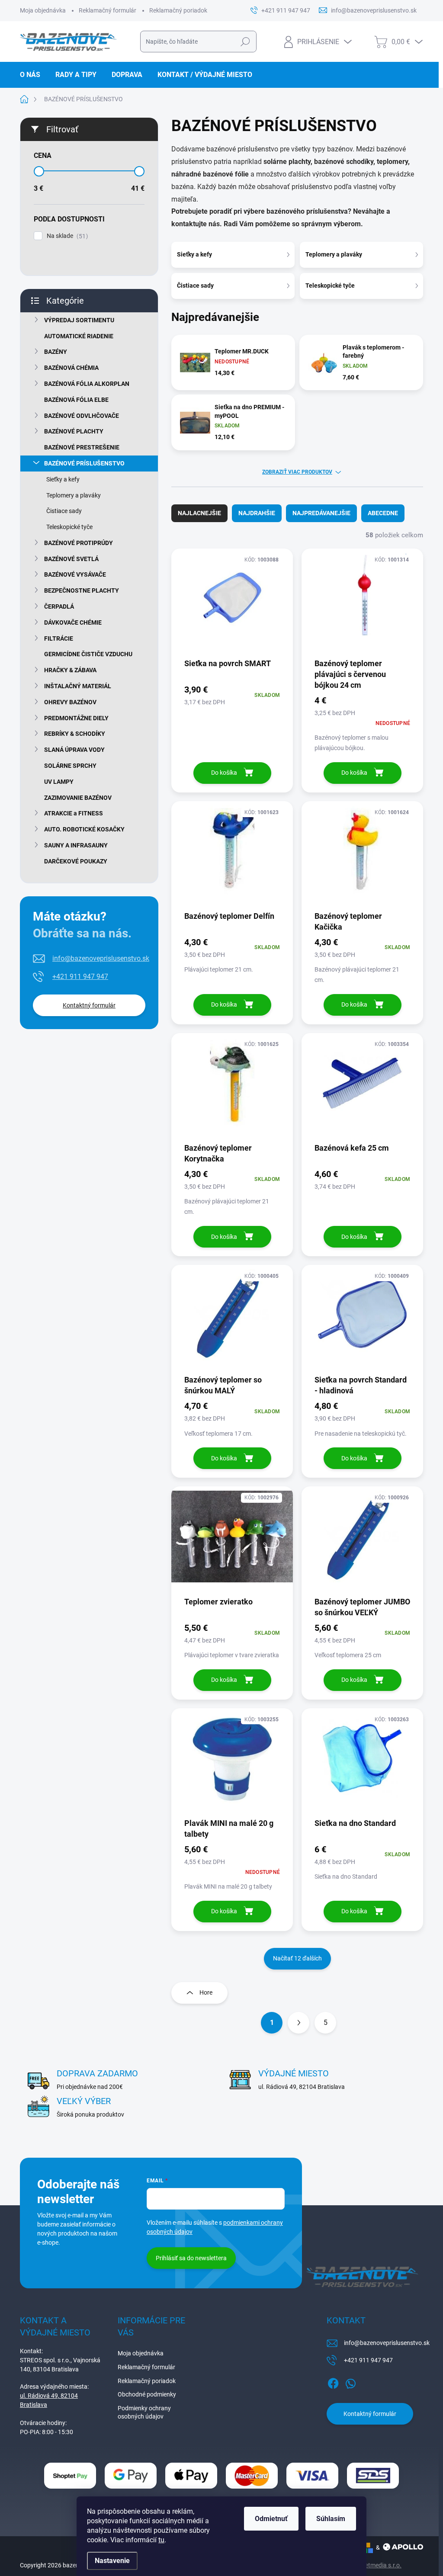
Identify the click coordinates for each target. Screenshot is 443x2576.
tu (161, 2540)
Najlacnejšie (199, 513)
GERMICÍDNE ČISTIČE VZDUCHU (88, 654)
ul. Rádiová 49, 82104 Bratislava (49, 2400)
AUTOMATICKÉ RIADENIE (79, 336)
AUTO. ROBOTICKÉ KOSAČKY (84, 829)
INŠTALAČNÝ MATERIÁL (78, 686)
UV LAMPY (59, 782)
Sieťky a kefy (63, 479)
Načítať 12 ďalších (297, 1958)
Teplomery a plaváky (74, 495)
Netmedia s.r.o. (381, 2565)
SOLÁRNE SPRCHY (70, 766)
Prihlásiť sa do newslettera (191, 2258)
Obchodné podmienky (147, 2394)
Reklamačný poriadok (178, 10)
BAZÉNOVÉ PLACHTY (74, 431)
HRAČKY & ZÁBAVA (70, 670)
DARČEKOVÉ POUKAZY (76, 861)
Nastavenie (112, 2561)
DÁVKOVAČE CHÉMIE (73, 622)
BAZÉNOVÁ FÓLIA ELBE (76, 400)
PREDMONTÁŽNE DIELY (76, 718)
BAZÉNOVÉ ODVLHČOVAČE (82, 416)
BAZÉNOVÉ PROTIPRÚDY (79, 543)
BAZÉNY (56, 352)
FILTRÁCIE (59, 638)
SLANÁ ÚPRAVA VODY (74, 750)
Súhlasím (331, 2519)
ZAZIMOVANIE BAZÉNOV (78, 798)
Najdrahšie (257, 513)
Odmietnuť (271, 2519)
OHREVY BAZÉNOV (70, 702)
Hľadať (245, 42)
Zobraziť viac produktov (297, 472)
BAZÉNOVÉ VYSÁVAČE (75, 574)
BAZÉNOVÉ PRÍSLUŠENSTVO (84, 463)
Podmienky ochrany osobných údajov (144, 2412)
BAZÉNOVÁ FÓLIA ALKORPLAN (87, 384)
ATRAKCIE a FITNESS (74, 813)
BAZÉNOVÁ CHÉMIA (71, 368)
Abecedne (383, 513)
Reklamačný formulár (108, 10)
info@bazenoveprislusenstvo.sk (101, 958)
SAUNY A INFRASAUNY (76, 845)
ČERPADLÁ (59, 606)
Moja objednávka (43, 10)
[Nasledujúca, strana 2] (299, 2023)
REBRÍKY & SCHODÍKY (75, 734)
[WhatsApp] (350, 2382)
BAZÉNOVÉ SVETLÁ (71, 559)
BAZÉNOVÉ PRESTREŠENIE (82, 447)
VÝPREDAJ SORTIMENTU (79, 320)
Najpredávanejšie (321, 513)
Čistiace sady (64, 511)
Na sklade (66, 236)
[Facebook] (333, 2382)
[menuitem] (33, 75)
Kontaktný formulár (89, 1005)
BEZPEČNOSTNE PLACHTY (82, 590)
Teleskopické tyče (69, 527)
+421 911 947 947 (80, 977)
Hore (206, 1992)
